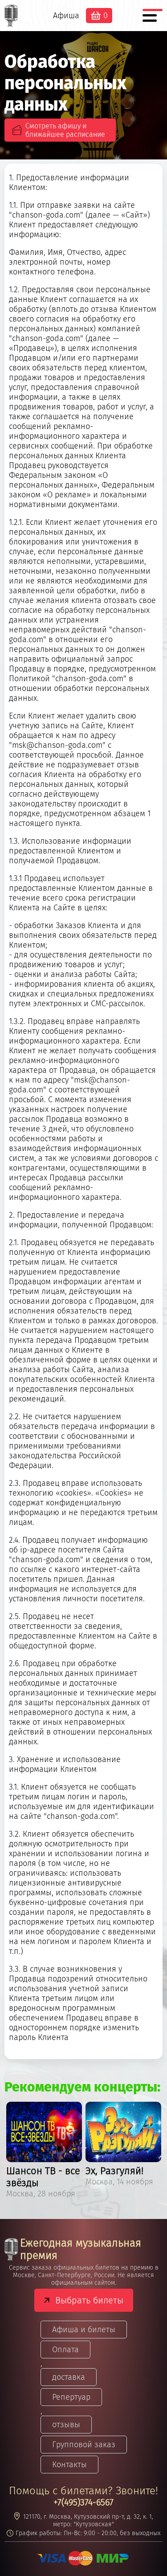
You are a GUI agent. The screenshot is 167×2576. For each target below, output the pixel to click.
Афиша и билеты (84, 2330)
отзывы (66, 2425)
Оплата (65, 2350)
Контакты (69, 2465)
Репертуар (71, 2397)
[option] (44, 2151)
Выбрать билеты (89, 2300)
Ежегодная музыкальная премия (81, 2249)
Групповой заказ (84, 2445)
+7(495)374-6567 (83, 2502)
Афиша (66, 16)
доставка (69, 2377)
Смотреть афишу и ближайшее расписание (65, 130)
